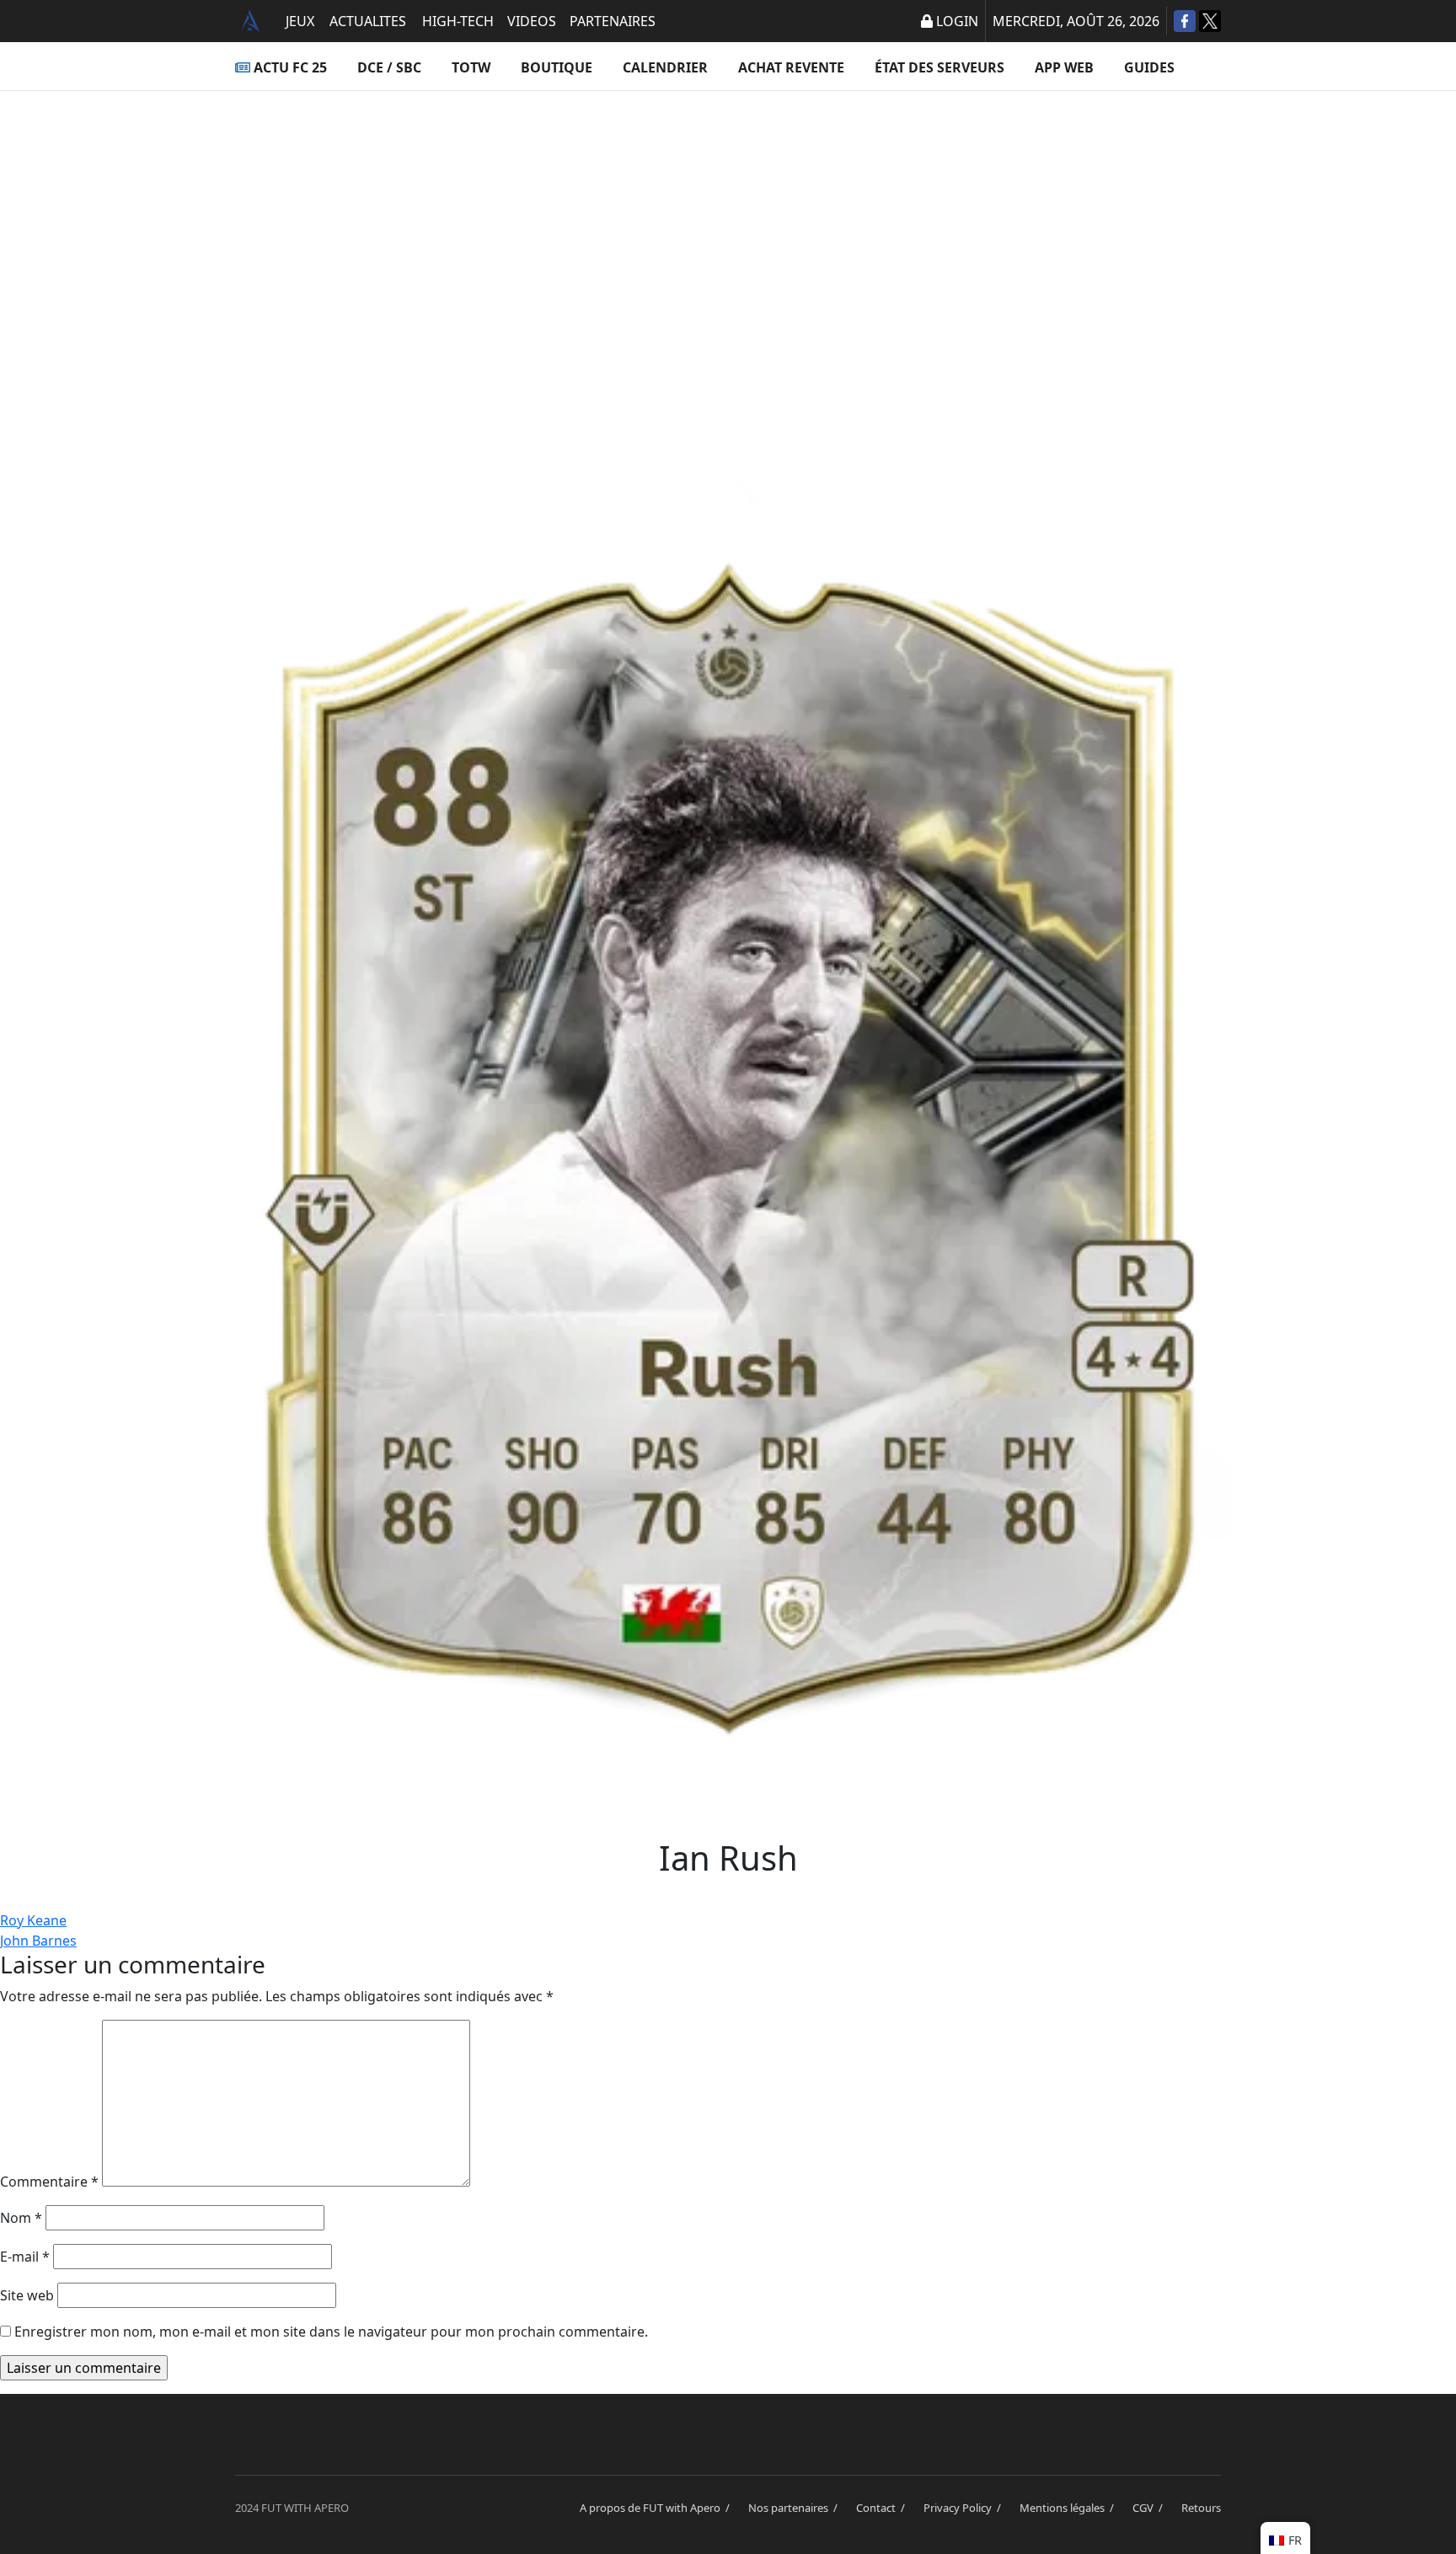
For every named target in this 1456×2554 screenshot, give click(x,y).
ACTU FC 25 (290, 67)
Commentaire (49, 2182)
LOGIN (957, 21)
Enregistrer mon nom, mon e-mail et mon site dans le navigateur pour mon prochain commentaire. (331, 2332)
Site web (27, 2295)
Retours (1201, 2508)
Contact (883, 2508)
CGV (1150, 2508)
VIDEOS (532, 21)
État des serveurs (939, 67)
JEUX (300, 21)
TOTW (471, 67)
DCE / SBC (389, 67)
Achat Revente (791, 67)
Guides (1149, 67)
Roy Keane (33, 1920)
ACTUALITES (368, 21)
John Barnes (38, 1941)
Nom (21, 2218)
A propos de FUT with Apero (657, 2508)
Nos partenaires (795, 2508)
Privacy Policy (965, 2508)
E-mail (25, 2257)
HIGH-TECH (458, 21)
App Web (1064, 67)
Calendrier (665, 67)
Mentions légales (1069, 2508)
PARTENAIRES (613, 21)
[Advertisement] (728, 258)
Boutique (557, 67)
